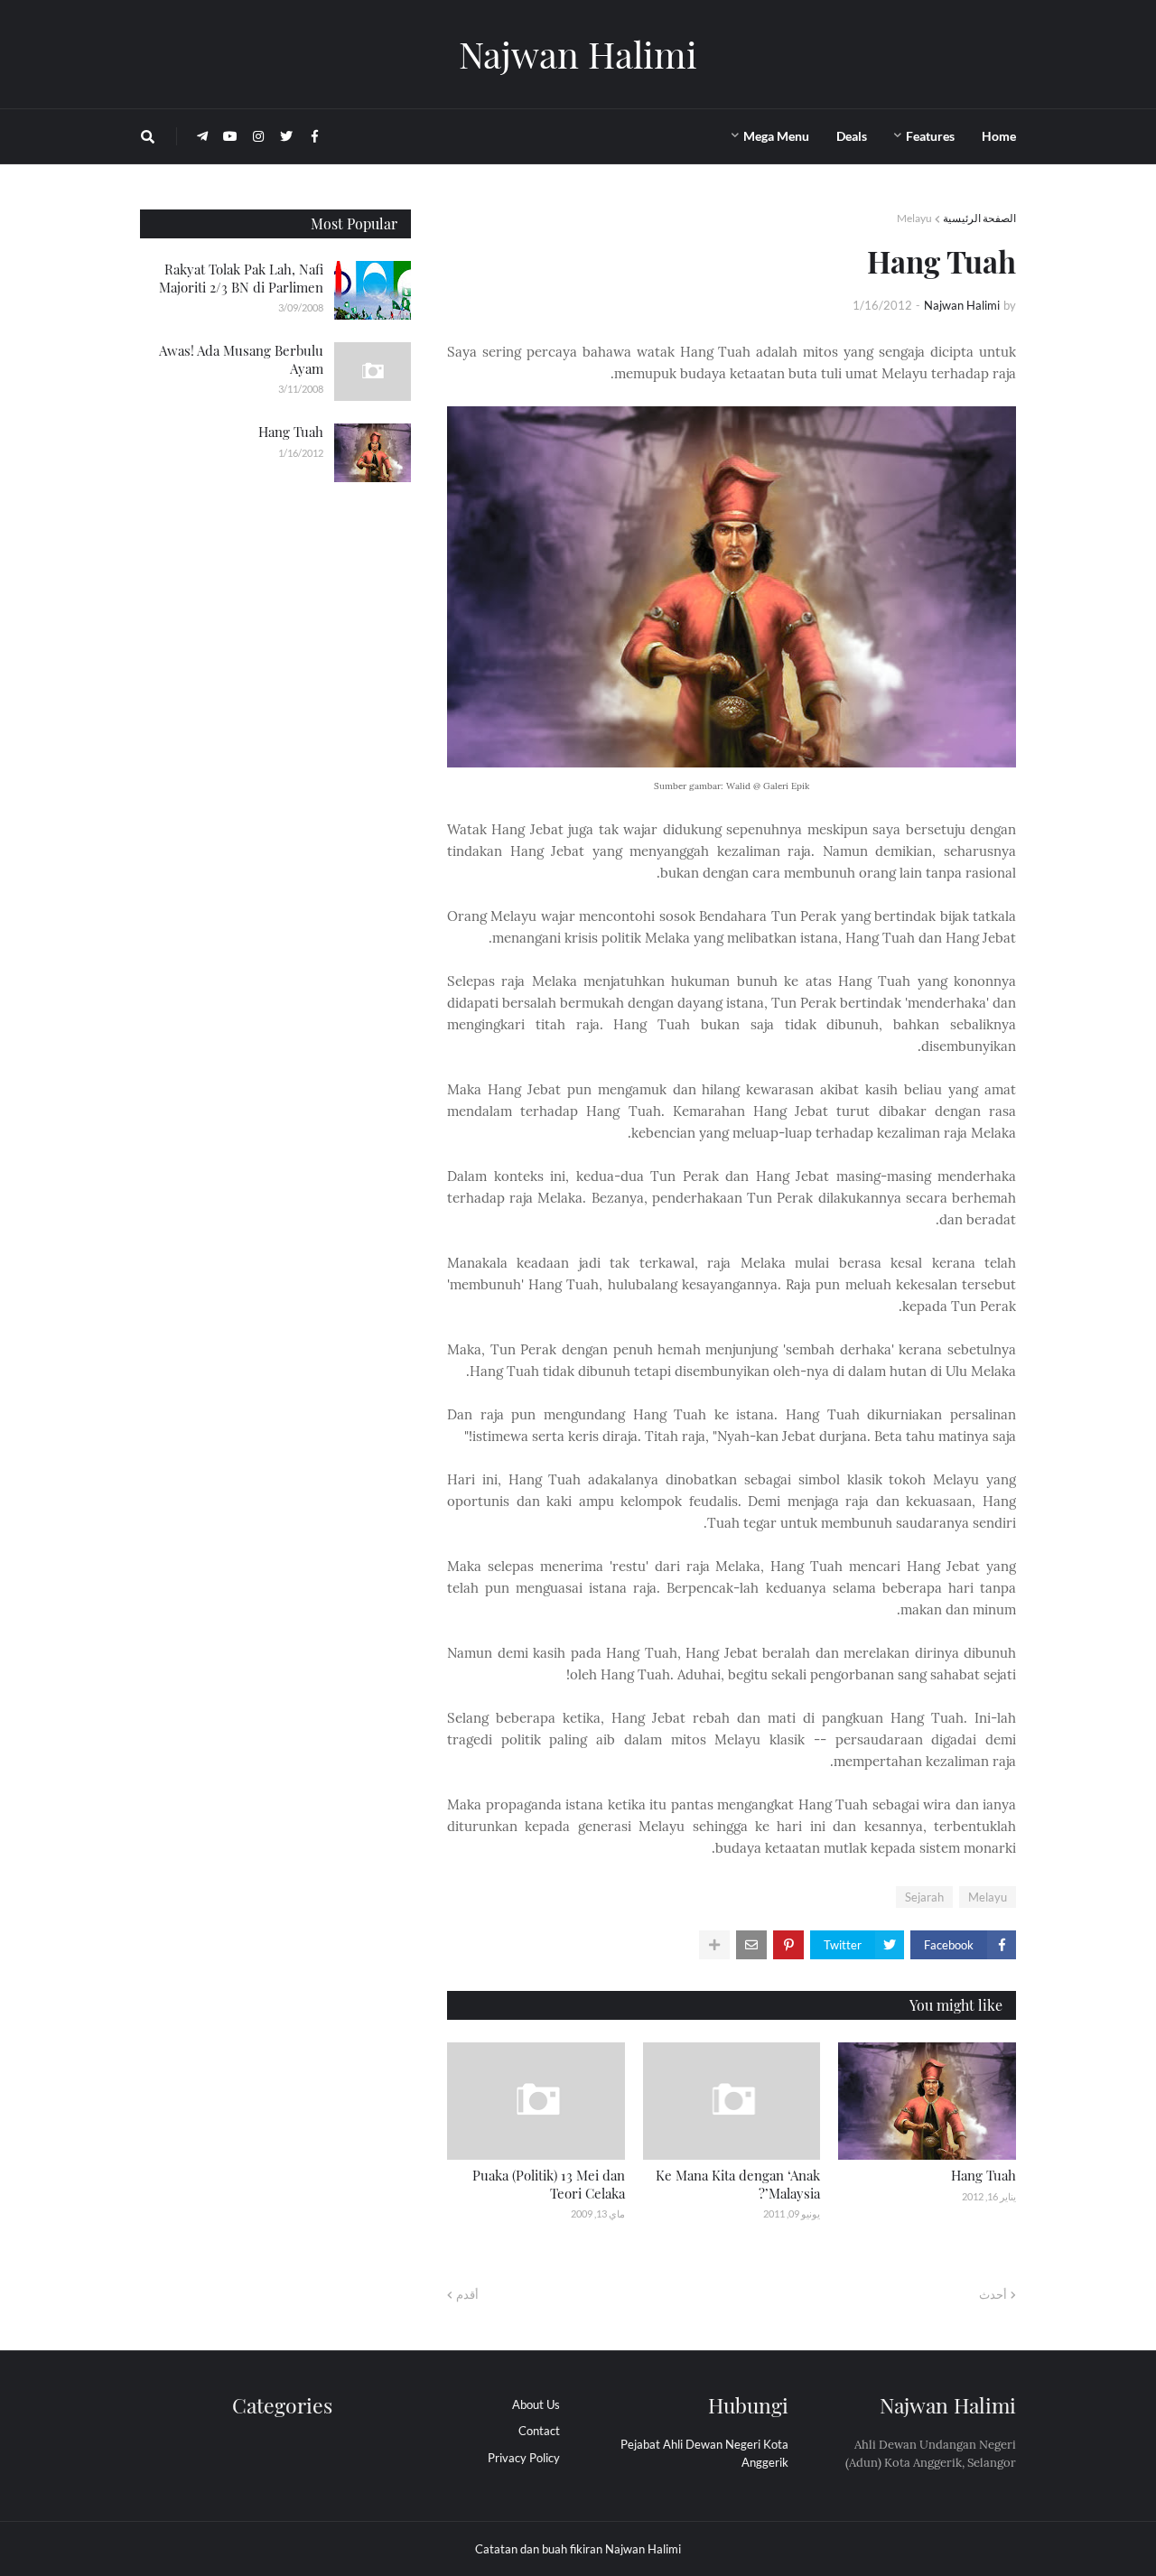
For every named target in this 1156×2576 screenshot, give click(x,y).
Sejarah (924, 1897)
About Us (536, 2404)
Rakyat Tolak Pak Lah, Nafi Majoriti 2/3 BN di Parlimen (241, 278)
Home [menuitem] (999, 136)
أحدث (993, 2294)
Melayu (914, 218)
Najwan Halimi (578, 54)
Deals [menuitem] (852, 136)
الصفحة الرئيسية (979, 218)
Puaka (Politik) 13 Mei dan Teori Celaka (549, 2184)
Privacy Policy (524, 2458)
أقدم (467, 2294)
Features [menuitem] (930, 136)
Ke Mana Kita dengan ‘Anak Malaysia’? (738, 2184)
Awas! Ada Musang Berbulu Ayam (241, 359)
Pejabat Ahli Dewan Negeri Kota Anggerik (704, 2453)
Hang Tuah (984, 2175)
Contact (539, 2431)
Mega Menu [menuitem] (776, 136)
